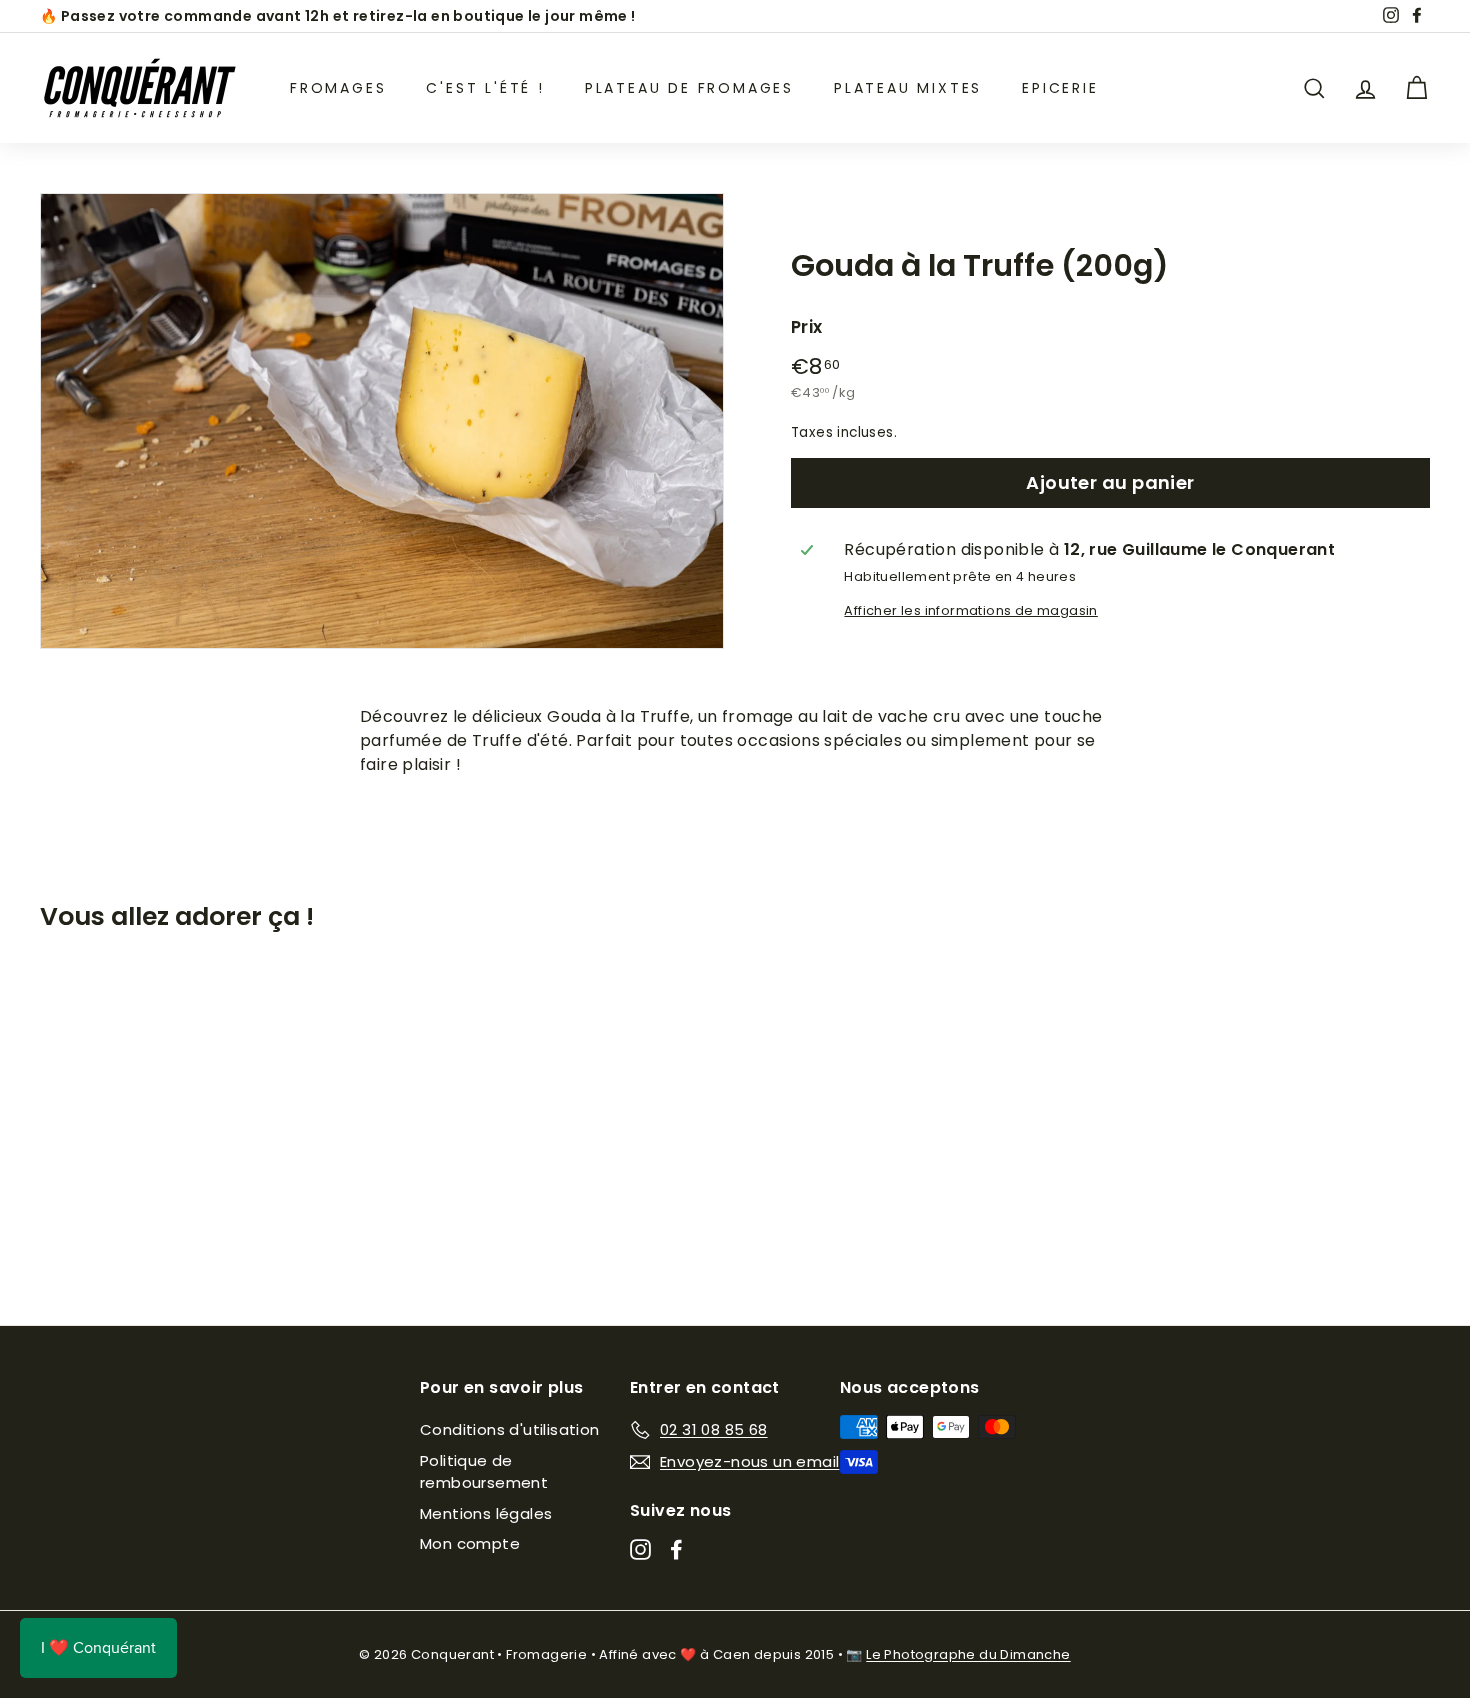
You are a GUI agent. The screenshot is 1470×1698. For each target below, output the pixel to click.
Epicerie (1060, 88)
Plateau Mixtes (908, 88)
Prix (807, 327)
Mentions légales (486, 1513)
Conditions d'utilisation (510, 1429)
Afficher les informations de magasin (970, 610)
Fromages (338, 88)
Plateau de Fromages (689, 88)
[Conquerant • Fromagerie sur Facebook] (676, 1549)
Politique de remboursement (484, 1472)
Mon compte (470, 1543)
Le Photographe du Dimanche (968, 1654)
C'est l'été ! (485, 88)
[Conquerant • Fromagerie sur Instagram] (640, 1549)
